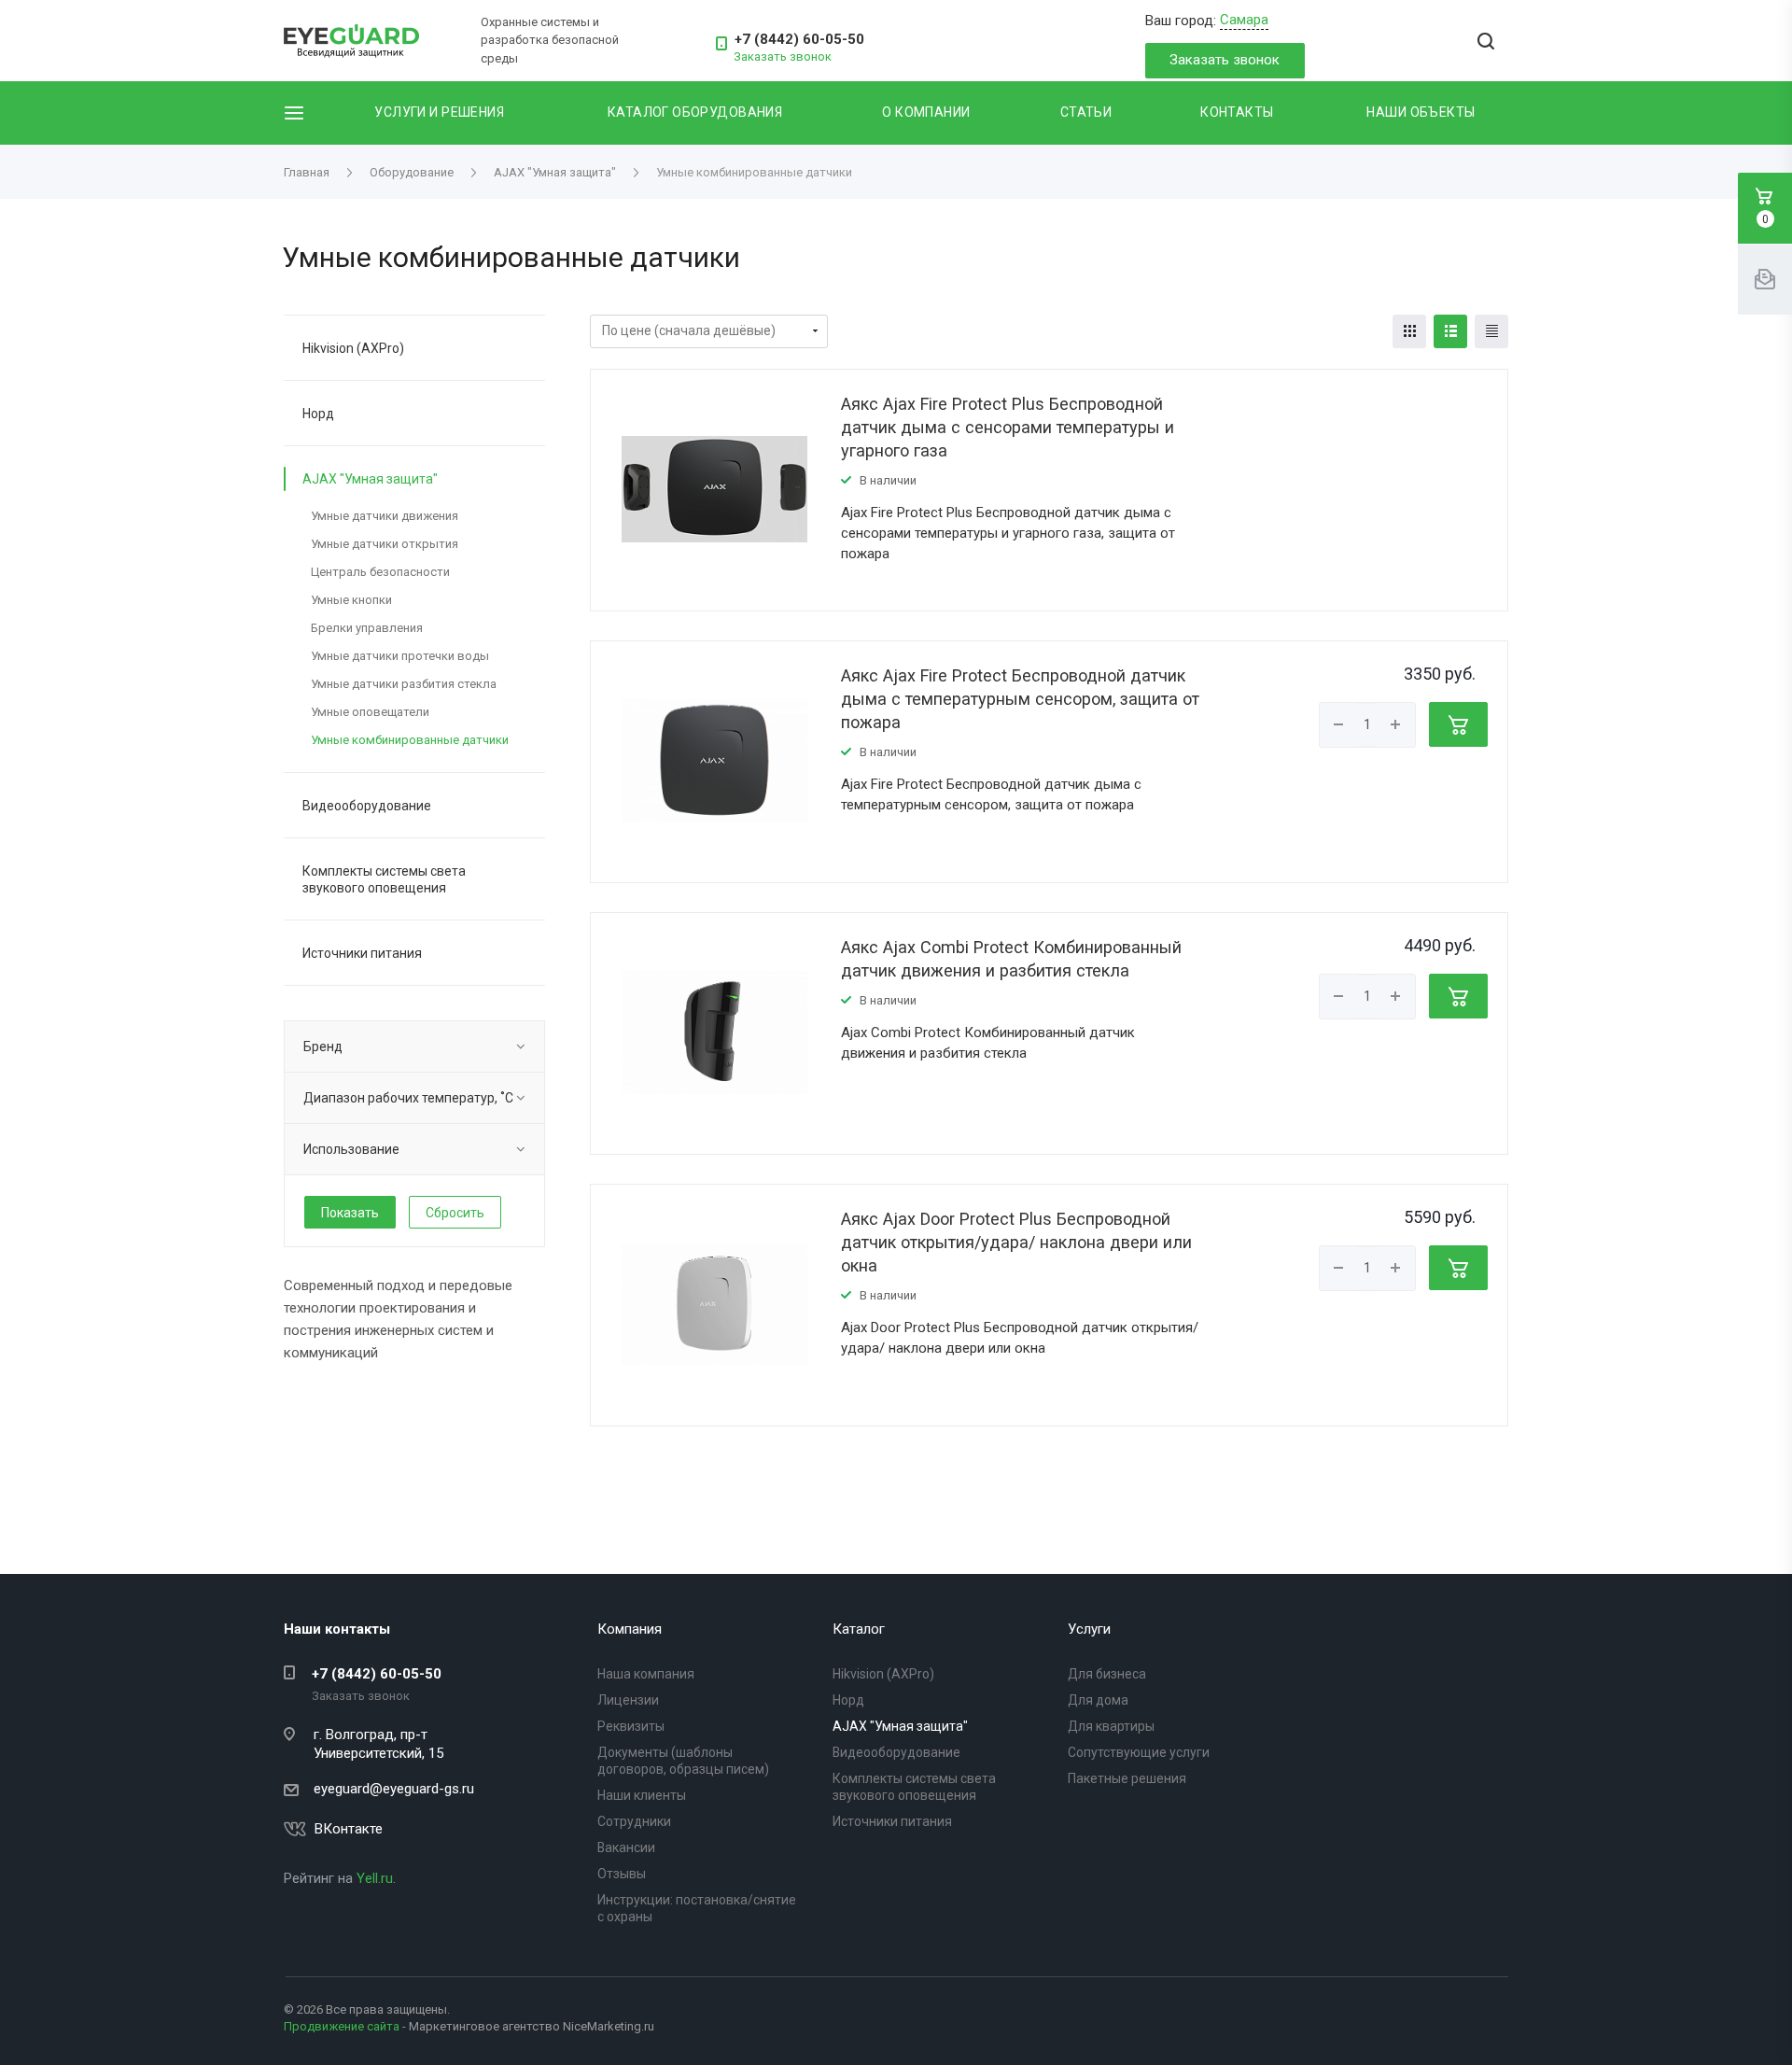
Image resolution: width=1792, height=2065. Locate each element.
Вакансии (626, 1847)
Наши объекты (1421, 112)
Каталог (859, 1629)
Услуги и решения (439, 112)
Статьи (1086, 112)
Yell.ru (375, 1878)
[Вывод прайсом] (1491, 331)
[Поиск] (1486, 42)
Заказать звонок (1225, 60)
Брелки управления (367, 628)
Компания (630, 1629)
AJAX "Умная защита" (370, 479)
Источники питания (362, 953)
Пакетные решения (1127, 1778)
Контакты (1237, 112)
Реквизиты (631, 1726)
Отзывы (622, 1874)
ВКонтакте (349, 1829)
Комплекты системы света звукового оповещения (384, 879)
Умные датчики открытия (385, 544)
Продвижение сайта (342, 2026)
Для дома (1098, 1700)
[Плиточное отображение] (1409, 331)
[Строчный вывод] (1450, 331)
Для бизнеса (1107, 1674)
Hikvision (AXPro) (353, 348)
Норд (318, 414)
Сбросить (455, 1213)
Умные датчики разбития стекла (404, 684)
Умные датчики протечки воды (400, 656)
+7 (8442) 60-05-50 (799, 39)
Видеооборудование (367, 806)
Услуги (1089, 1629)
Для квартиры (1111, 1726)
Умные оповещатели (370, 712)
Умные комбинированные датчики (410, 740)
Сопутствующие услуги (1139, 1752)
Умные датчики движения (385, 516)
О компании (926, 112)
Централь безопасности (380, 572)
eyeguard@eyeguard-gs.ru (394, 1789)
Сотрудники (634, 1821)
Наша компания (646, 1674)
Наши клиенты (642, 1795)
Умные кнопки (351, 600)
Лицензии (628, 1700)
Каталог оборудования (695, 112)
